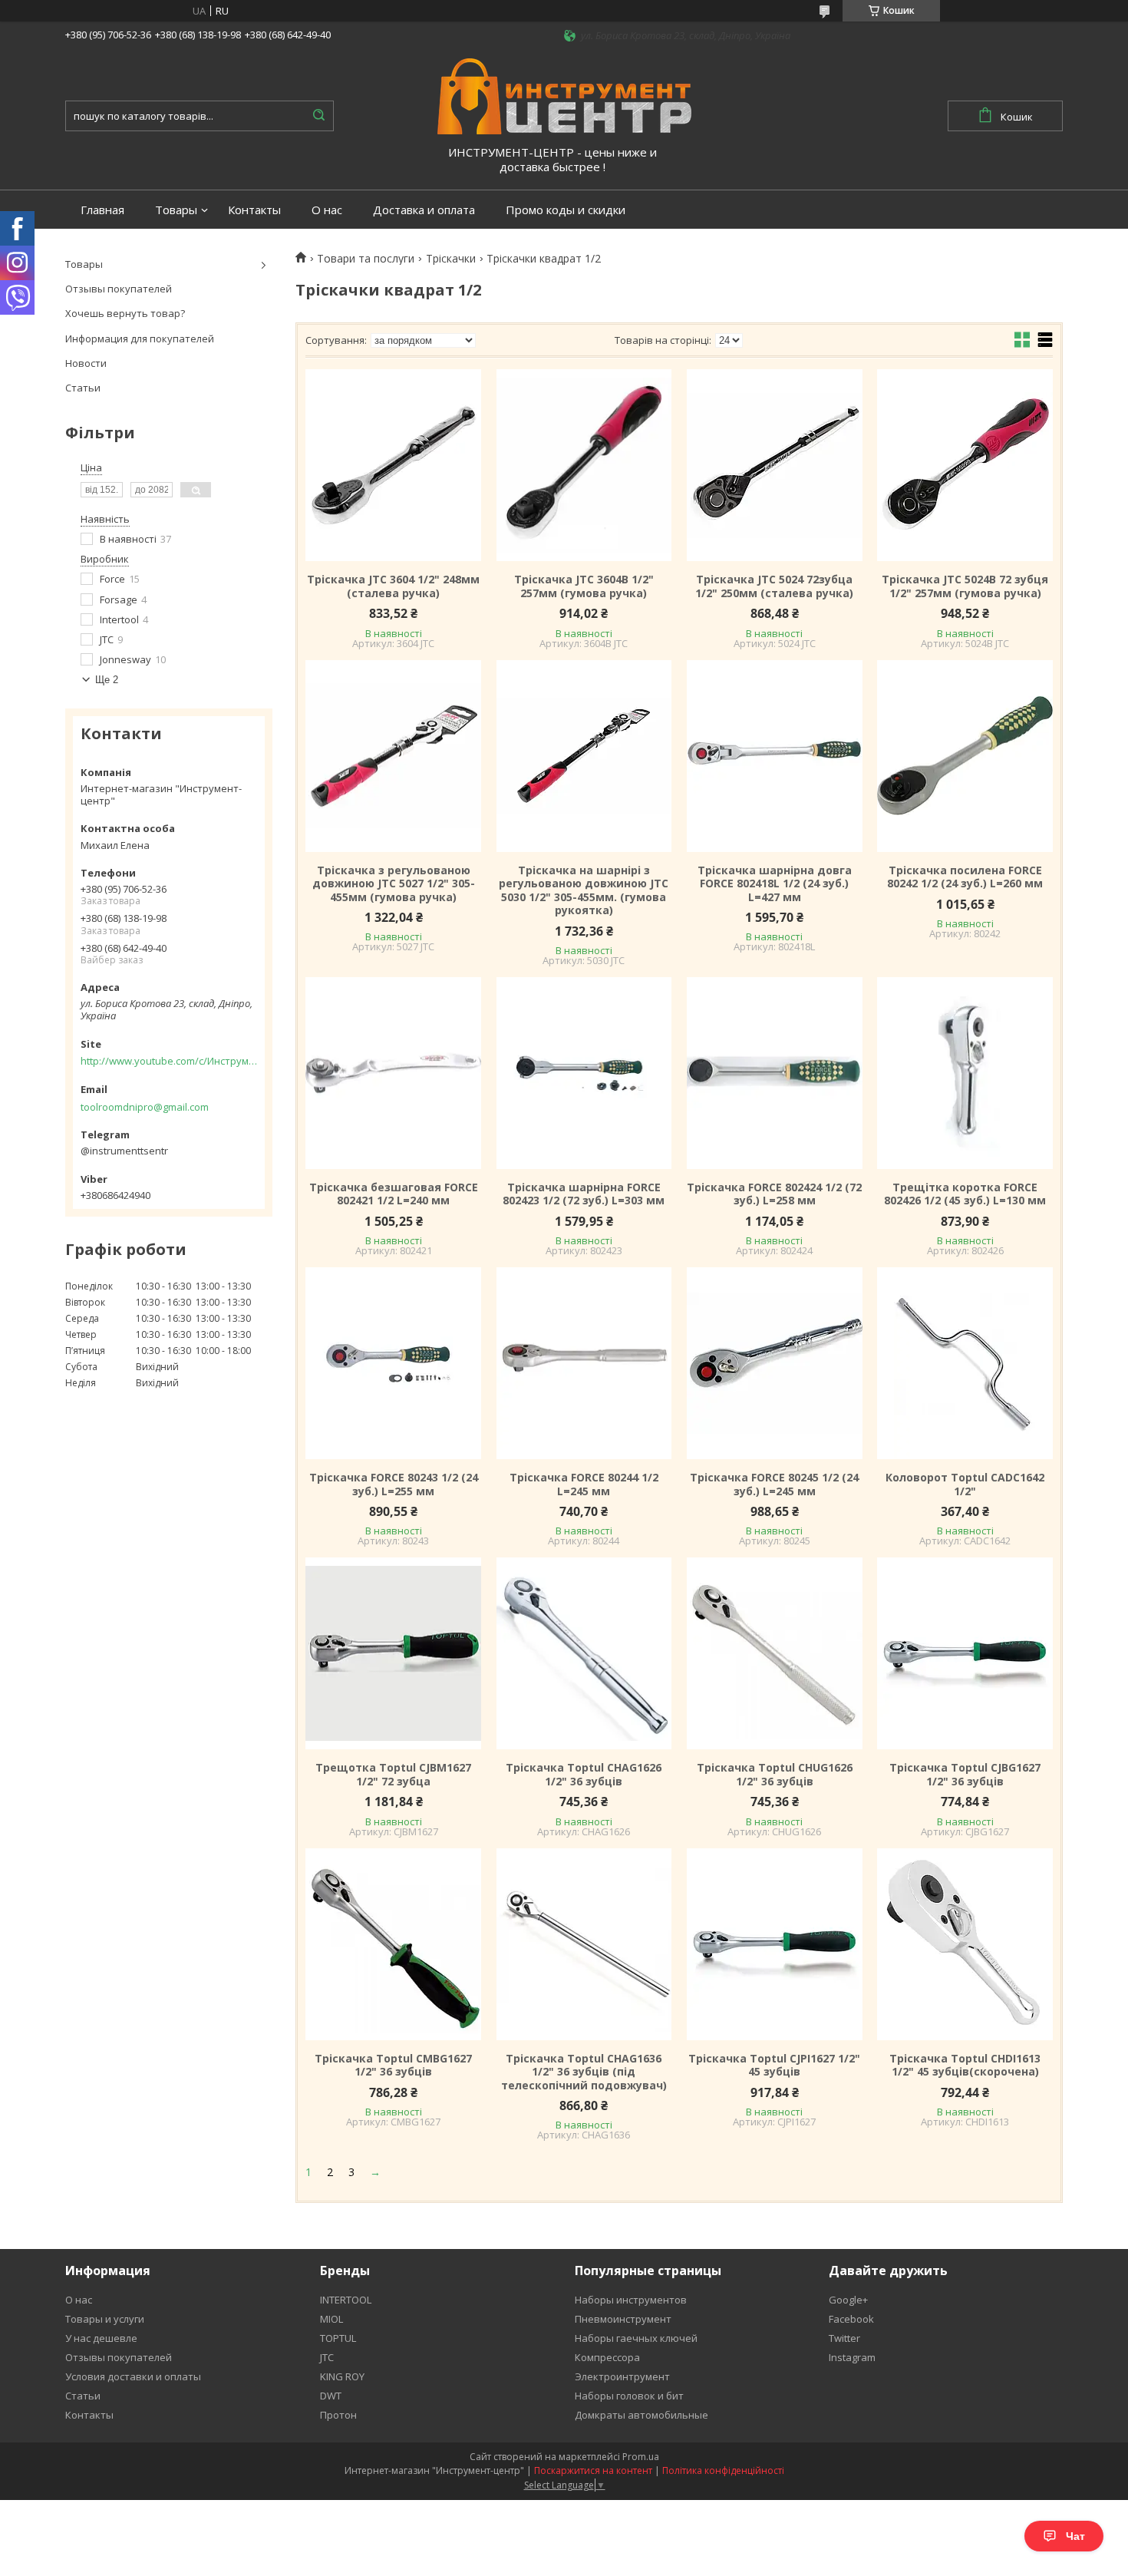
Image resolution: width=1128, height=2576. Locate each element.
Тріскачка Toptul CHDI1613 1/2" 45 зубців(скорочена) (965, 2065)
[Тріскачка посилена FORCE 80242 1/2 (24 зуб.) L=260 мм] (965, 756)
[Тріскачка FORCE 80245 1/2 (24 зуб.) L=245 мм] (774, 1363)
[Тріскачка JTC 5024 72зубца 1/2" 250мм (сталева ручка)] (774, 465)
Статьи (83, 388)
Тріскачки (451, 259)
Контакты (254, 210)
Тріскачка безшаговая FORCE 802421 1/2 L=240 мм (394, 1194)
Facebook (851, 2319)
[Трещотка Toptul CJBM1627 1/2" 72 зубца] (393, 1653)
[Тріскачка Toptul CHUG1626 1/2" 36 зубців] (774, 1653)
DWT (331, 2396)
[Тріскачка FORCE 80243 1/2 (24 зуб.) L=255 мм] (393, 1363)
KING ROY (342, 2376)
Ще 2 (107, 680)
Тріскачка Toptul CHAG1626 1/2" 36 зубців (584, 1774)
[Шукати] (318, 116)
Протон (338, 2415)
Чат (1075, 2536)
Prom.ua (641, 2457)
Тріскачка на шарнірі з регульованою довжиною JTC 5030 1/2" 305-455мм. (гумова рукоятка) (584, 890)
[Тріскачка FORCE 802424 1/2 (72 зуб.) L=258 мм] (774, 1073)
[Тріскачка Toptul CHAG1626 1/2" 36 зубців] (584, 1653)
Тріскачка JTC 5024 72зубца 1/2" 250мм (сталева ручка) (774, 586)
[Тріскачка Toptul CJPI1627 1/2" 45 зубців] (774, 1944)
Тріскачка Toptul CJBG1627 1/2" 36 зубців (965, 1774)
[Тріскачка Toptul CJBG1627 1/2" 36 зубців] (965, 1653)
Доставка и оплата (424, 210)
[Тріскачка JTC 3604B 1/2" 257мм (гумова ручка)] (584, 465)
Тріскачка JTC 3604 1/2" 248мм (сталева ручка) (393, 586)
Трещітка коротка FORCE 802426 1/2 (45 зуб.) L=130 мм (965, 1194)
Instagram (852, 2357)
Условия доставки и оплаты (133, 2376)
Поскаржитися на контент (593, 2470)
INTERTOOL (346, 2300)
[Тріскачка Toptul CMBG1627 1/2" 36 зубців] (393, 1944)
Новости (86, 363)
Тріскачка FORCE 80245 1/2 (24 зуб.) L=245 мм (774, 1484)
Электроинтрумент (622, 2376)
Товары (176, 210)
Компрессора (607, 2357)
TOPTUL (338, 2338)
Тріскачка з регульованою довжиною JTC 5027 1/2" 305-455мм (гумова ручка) (394, 884)
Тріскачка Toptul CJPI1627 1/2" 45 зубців (774, 2065)
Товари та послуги (366, 259)
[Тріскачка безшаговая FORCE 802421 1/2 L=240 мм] (393, 1073)
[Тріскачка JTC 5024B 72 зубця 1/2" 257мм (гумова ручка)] (965, 465)
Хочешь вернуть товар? (125, 313)
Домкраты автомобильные (642, 2415)
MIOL (331, 2319)
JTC (327, 2357)
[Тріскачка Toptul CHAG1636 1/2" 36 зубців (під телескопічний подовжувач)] (584, 1944)
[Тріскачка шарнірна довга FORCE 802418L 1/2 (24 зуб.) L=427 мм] (774, 756)
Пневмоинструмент (623, 2319)
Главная (102, 210)
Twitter (844, 2338)
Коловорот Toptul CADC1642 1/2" (965, 1484)
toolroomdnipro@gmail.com (145, 1107)
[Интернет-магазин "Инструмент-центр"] (564, 95)
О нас (327, 210)
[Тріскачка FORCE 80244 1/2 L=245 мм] (584, 1363)
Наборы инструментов (631, 2300)
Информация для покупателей (140, 339)
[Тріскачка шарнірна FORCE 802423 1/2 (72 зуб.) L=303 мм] (584, 1073)
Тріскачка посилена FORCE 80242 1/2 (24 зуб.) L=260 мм (965, 877)
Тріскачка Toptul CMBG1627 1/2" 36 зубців (393, 2065)
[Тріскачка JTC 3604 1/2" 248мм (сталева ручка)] (393, 465)
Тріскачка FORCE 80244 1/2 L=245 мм (584, 1484)
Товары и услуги (105, 2319)
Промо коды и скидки (566, 210)
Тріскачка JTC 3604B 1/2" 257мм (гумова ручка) (584, 586)
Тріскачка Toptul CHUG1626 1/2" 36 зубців (775, 1774)
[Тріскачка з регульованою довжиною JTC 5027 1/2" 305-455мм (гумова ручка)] (393, 756)
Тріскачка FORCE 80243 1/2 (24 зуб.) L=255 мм (394, 1484)
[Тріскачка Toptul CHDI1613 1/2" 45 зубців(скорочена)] (965, 1944)
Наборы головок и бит (629, 2396)
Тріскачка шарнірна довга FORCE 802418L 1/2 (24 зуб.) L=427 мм (775, 884)
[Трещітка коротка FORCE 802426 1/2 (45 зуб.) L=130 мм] (965, 1073)
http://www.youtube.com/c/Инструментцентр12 (169, 1061)
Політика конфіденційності (723, 2470)
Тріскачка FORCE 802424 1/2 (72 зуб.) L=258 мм (774, 1194)
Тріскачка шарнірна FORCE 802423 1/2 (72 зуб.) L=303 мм (584, 1194)
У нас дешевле (101, 2338)
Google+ (848, 2300)
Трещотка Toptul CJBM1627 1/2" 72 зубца (393, 1774)
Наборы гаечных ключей (636, 2338)
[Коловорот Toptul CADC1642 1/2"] (965, 1363)
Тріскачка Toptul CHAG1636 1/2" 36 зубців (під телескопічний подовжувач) (584, 2072)
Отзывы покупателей (119, 289)
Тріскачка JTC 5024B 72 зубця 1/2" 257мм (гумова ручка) (965, 586)
